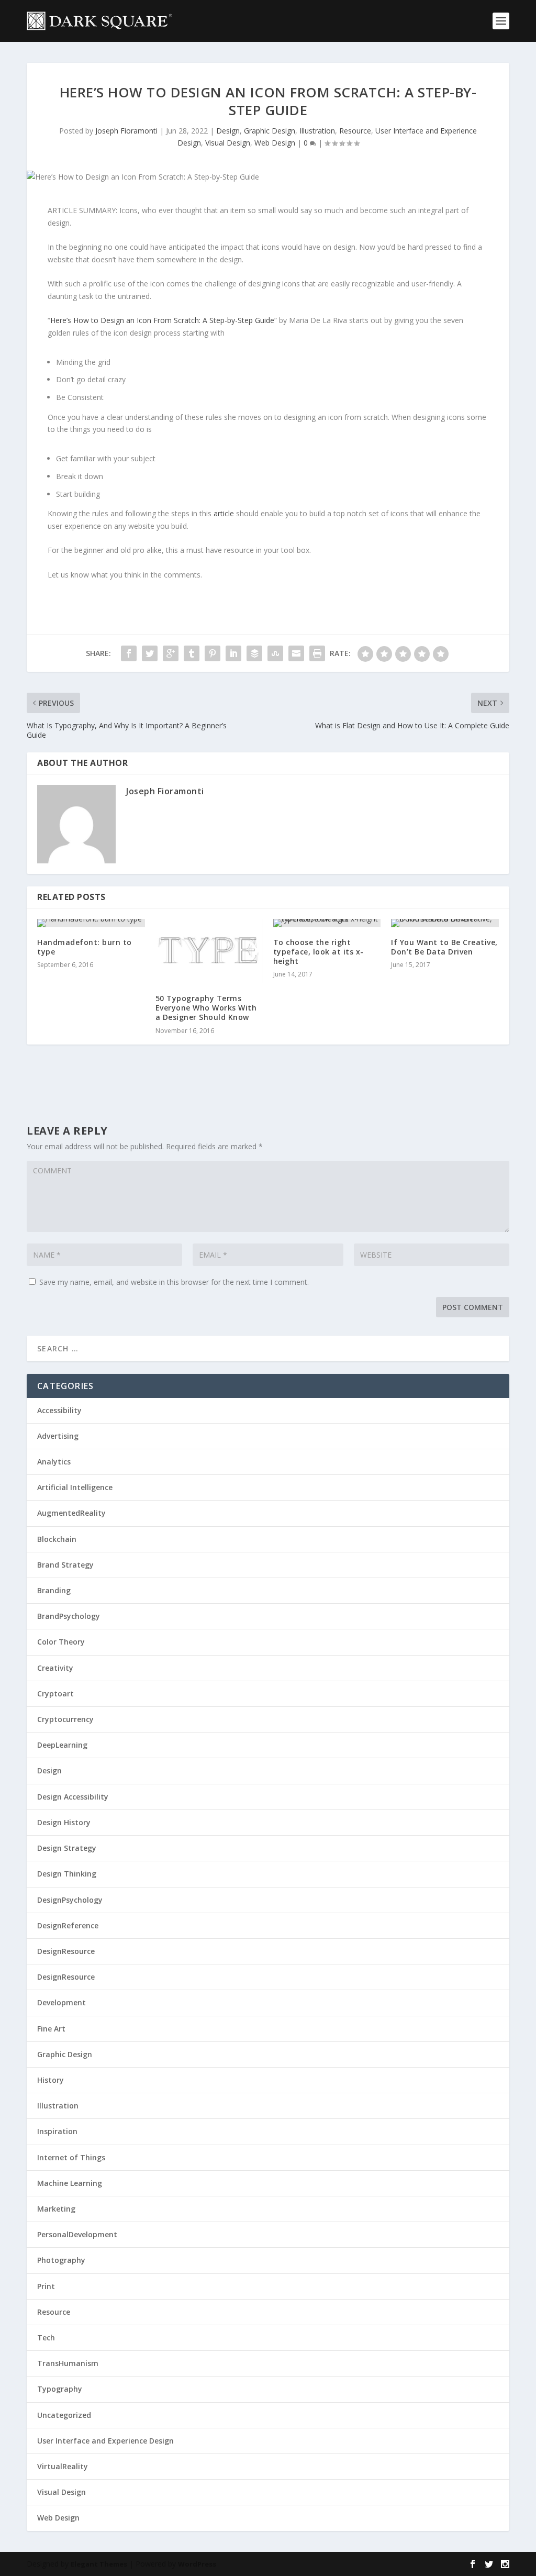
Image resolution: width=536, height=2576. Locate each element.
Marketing (56, 2209)
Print (46, 2286)
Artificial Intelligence (75, 1487)
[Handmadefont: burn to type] (91, 923)
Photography (61, 2260)
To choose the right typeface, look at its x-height (319, 952)
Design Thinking (67, 1874)
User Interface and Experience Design (105, 2441)
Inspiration (57, 2131)
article (224, 513)
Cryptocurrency (65, 1719)
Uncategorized (64, 2415)
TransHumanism (68, 2363)
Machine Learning (70, 2183)
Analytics (54, 1462)
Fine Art (51, 2029)
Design (228, 131)
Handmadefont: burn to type (85, 947)
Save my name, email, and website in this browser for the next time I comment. (174, 1282)
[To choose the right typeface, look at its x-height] (327, 923)
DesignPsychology (70, 1900)
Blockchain (57, 1539)
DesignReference (68, 1925)
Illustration (317, 131)
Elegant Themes (99, 2564)
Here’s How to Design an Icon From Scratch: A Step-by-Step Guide (162, 320)
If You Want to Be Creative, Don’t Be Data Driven (444, 947)
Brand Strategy (65, 1565)
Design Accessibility (73, 1797)
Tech (46, 2338)
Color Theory (61, 1642)
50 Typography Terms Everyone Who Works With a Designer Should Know (206, 1008)
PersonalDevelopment (77, 2234)
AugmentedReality (71, 1513)
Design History (64, 1822)
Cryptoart (55, 1694)
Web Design (275, 143)
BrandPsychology (69, 1616)
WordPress (197, 2564)
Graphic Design (270, 131)
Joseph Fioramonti (126, 131)
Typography (60, 2389)
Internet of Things (71, 2157)
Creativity (55, 1668)
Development (62, 2002)
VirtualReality (63, 2466)
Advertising (58, 1436)
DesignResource (66, 1951)
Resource (355, 131)
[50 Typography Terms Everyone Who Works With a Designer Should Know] (209, 951)
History (51, 2080)
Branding (54, 1590)
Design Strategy (67, 1848)
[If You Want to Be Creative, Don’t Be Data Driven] (445, 923)
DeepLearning (62, 1745)
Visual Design (228, 143)
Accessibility (59, 1410)
